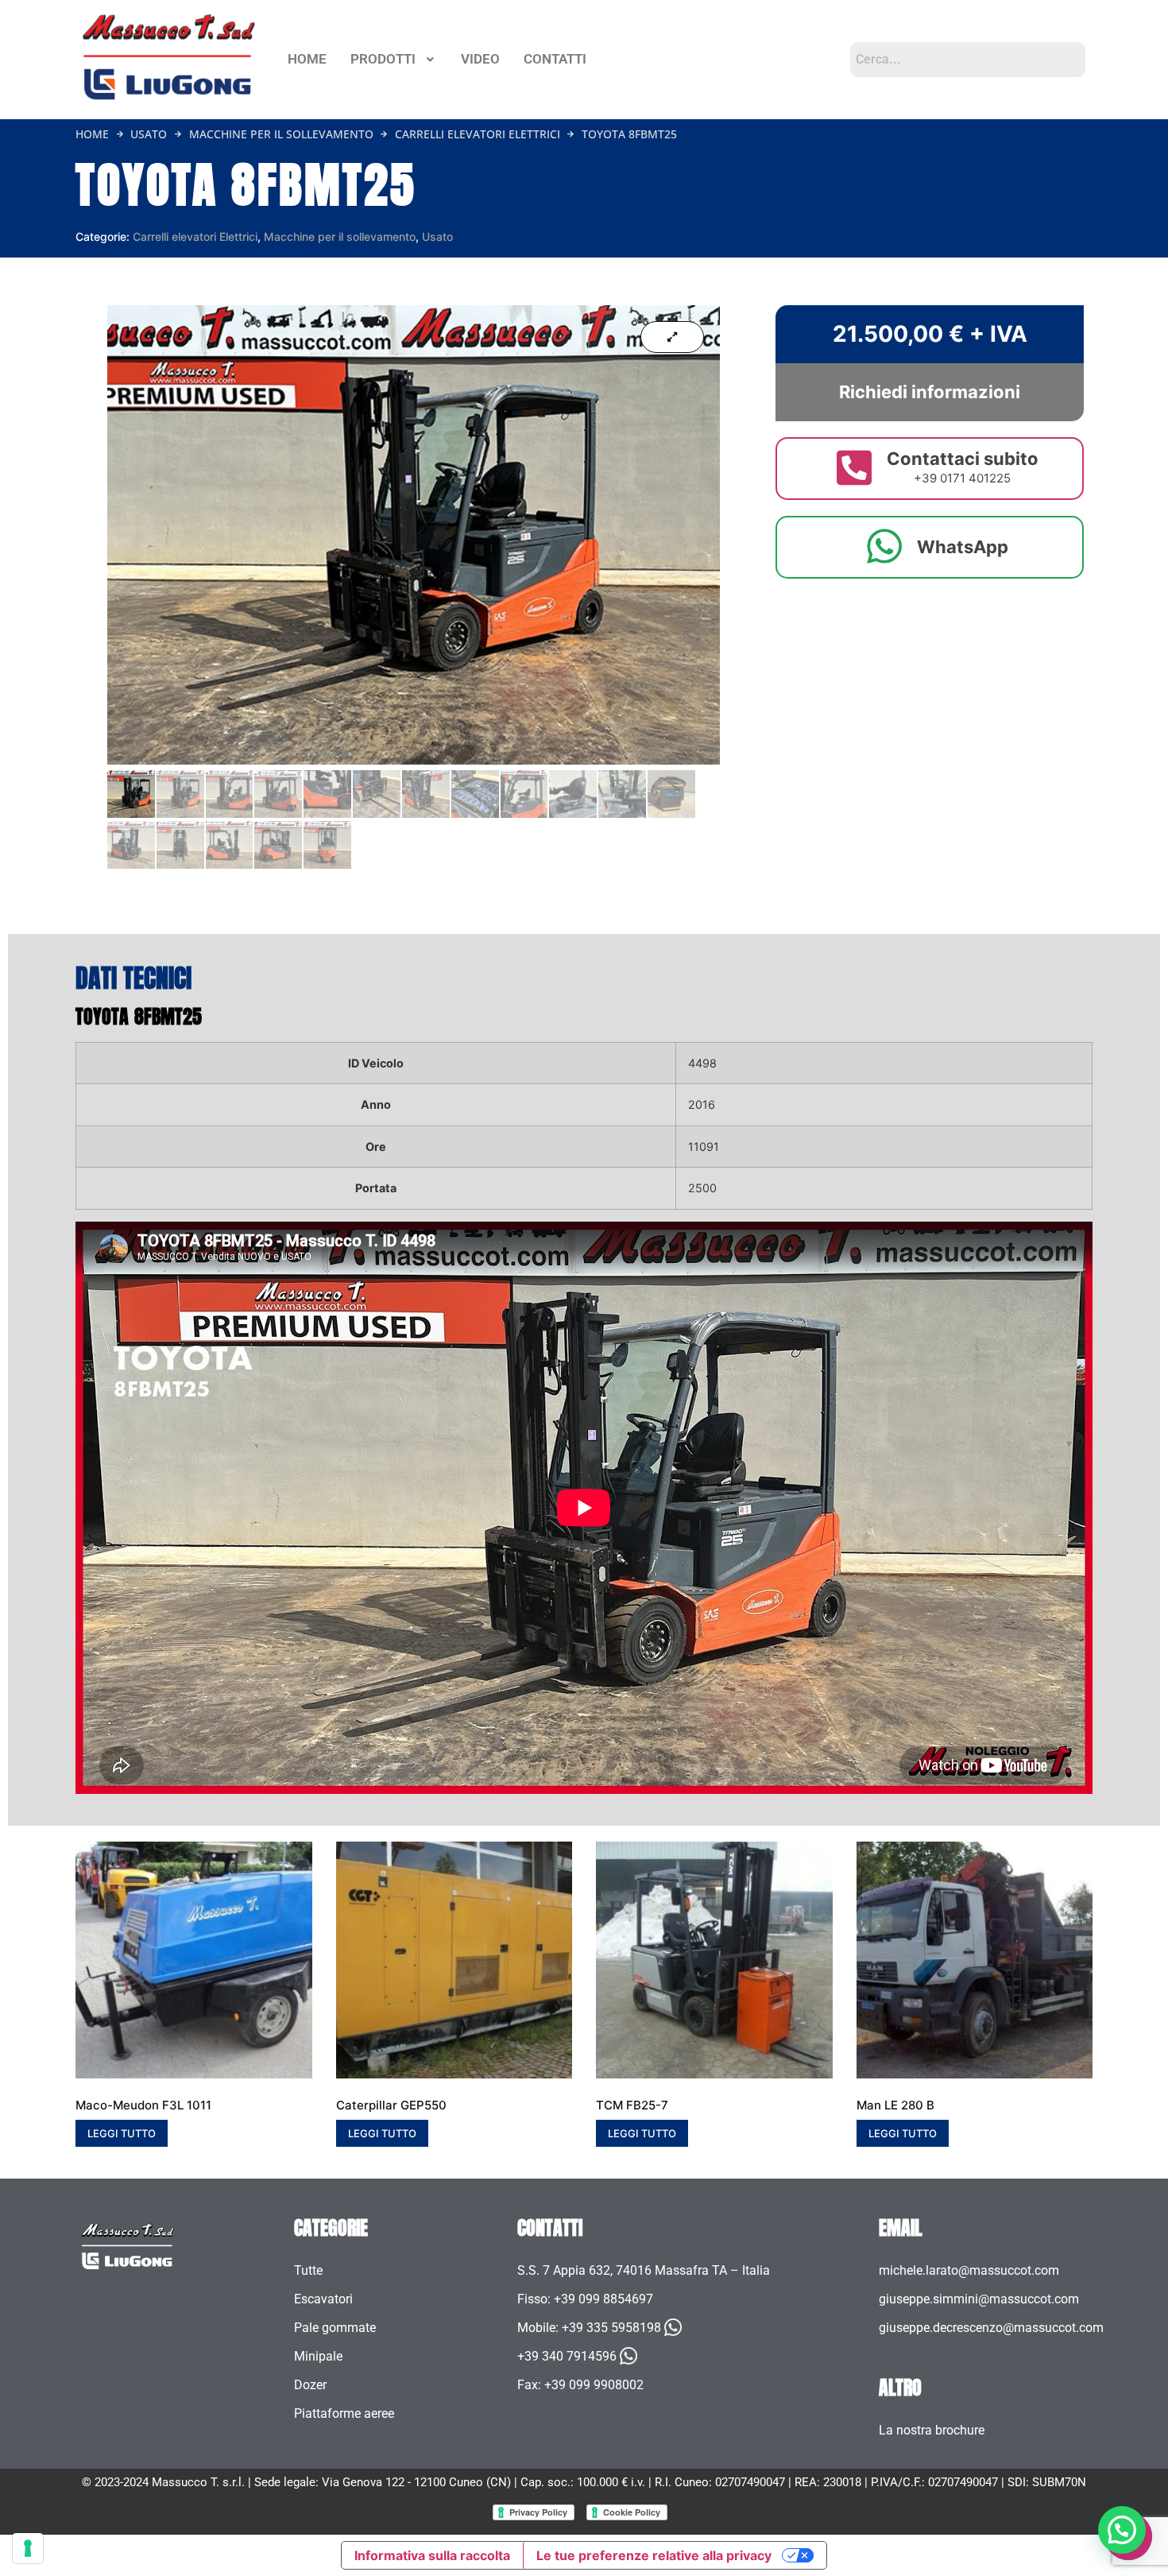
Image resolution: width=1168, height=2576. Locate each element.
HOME (307, 59)
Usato (149, 134)
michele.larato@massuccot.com (969, 2270)
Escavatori (323, 2299)
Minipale (318, 2356)
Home (92, 134)
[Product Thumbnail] (672, 337)
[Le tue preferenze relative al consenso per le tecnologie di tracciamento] (28, 2548)
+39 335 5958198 (611, 2328)
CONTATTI (555, 59)
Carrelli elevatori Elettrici (478, 134)
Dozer (310, 2385)
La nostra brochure (932, 2430)
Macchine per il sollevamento (281, 134)
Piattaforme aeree (344, 2413)
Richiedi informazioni (930, 392)
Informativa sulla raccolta (432, 2555)
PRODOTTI (383, 59)
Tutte (308, 2270)
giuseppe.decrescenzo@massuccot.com (991, 2328)
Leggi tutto (122, 2133)
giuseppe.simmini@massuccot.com (979, 2299)
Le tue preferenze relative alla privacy (654, 2555)
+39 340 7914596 (567, 2356)
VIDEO (480, 59)
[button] (394, 59)
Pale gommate (335, 2328)
